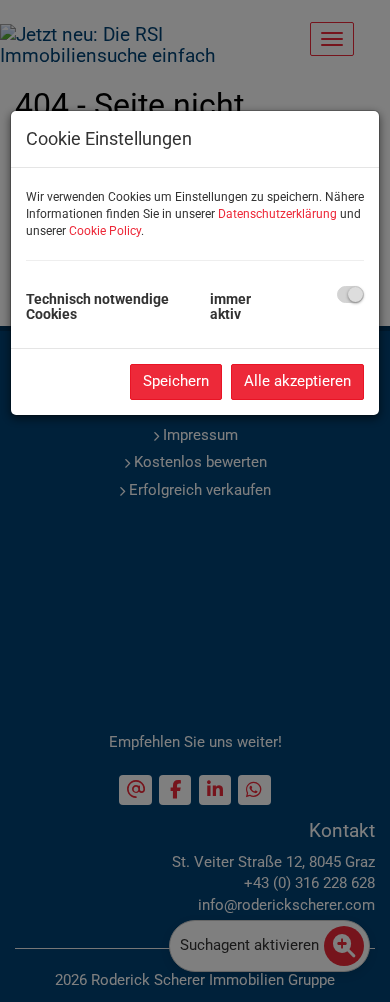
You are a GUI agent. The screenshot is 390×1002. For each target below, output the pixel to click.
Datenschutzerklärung (277, 214)
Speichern (176, 381)
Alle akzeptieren (297, 381)
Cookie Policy (105, 231)
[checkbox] (350, 294)
